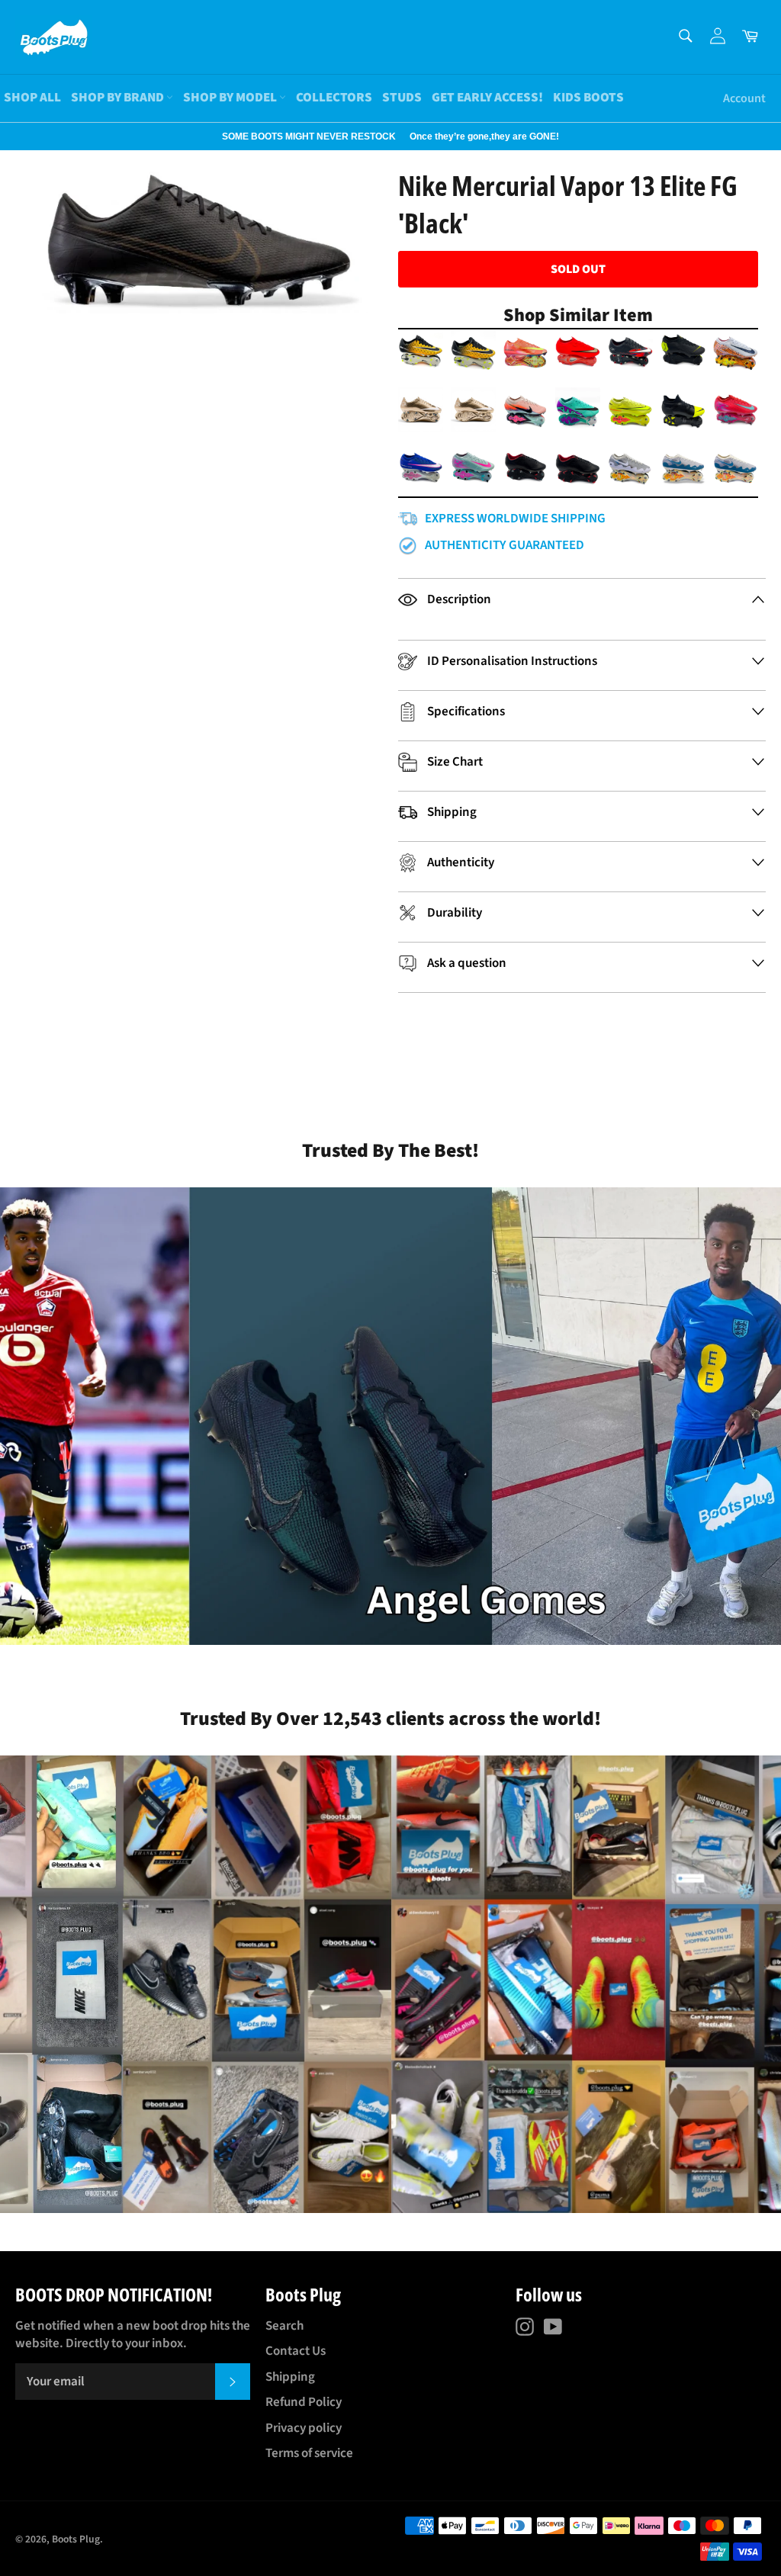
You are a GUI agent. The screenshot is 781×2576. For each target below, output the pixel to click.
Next (8, 137)
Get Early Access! (487, 98)
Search (284, 2326)
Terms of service (309, 2453)
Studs (402, 98)
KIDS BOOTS (588, 98)
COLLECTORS (334, 98)
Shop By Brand (119, 98)
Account (744, 98)
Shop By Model (231, 98)
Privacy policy (304, 2428)
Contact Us (296, 2351)
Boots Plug (76, 2539)
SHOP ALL (32, 98)
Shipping (290, 2377)
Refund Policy (304, 2402)
